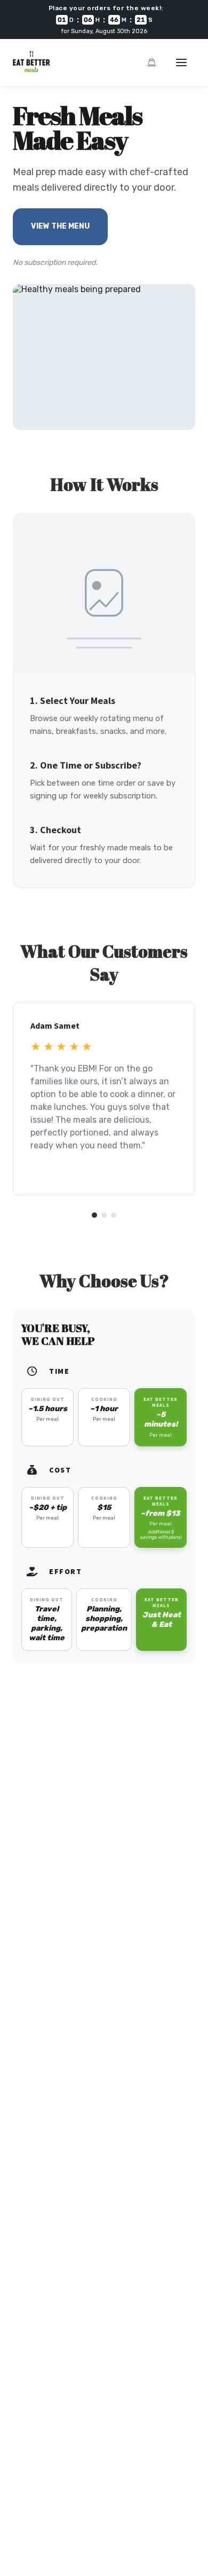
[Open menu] (181, 62)
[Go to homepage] (31, 69)
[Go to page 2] (104, 1215)
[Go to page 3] (114, 1215)
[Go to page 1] (94, 1215)
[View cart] (151, 62)
